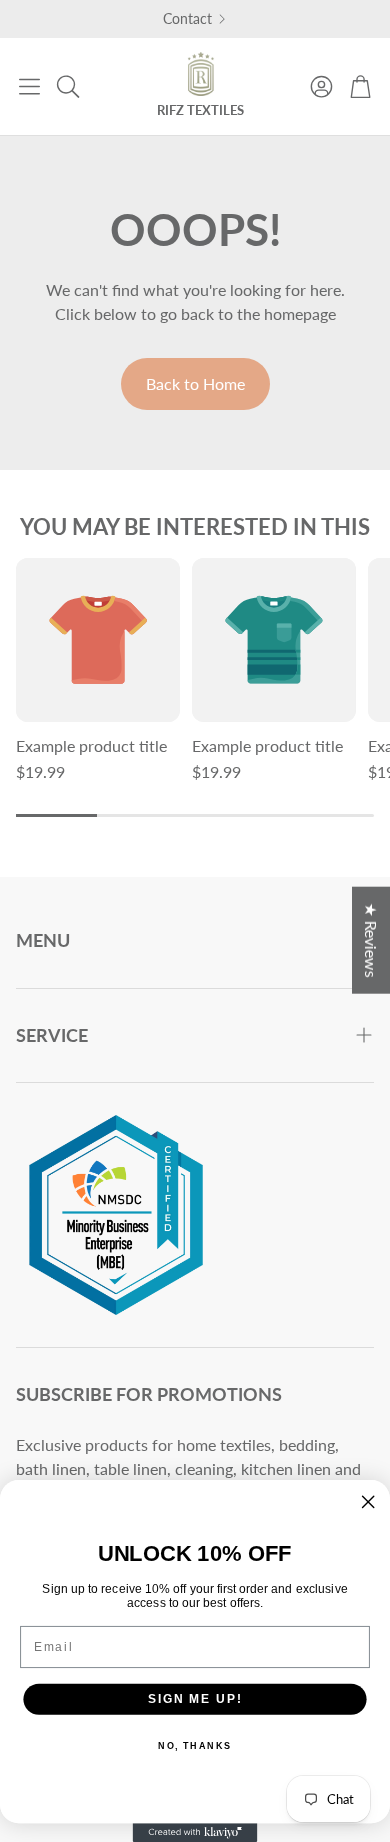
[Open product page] (98, 640)
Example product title (91, 745)
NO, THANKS (195, 1746)
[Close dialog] (368, 1502)
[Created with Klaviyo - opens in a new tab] (195, 1832)
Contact (187, 19)
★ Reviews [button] (371, 940)
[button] (29, 86)
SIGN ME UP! (195, 1698)
